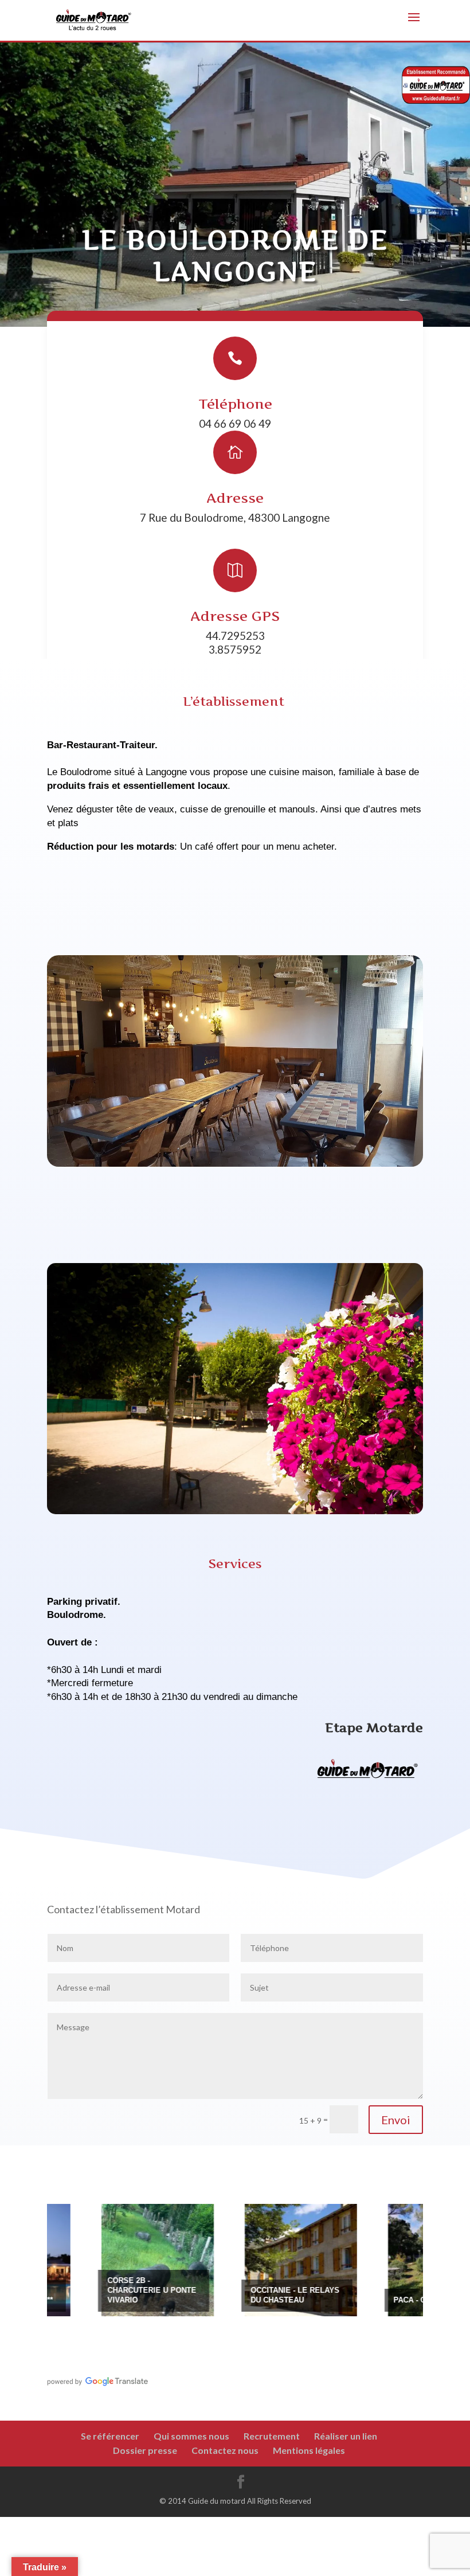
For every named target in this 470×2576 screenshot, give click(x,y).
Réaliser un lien (346, 2436)
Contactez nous (225, 2450)
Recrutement (272, 2436)
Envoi (396, 2120)
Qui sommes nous (191, 2436)
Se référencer (110, 2436)
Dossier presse (145, 2450)
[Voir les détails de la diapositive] (100, 2260)
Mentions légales (309, 2450)
